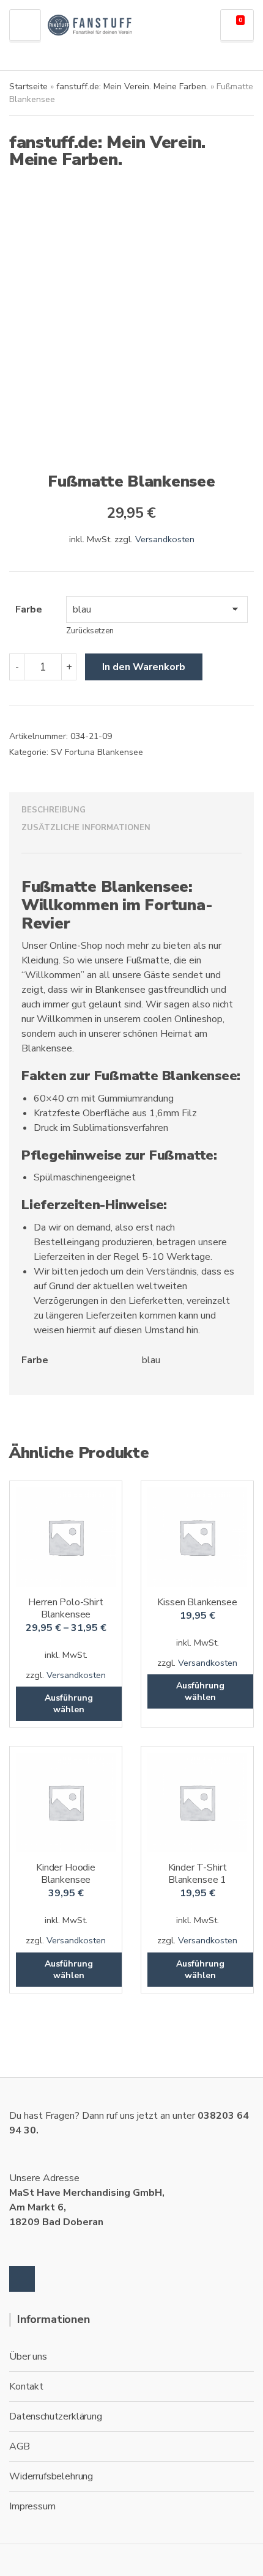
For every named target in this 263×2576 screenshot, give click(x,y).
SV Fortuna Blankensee (97, 752)
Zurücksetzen (90, 631)
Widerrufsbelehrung (51, 2476)
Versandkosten (165, 539)
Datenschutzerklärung (56, 2416)
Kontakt (26, 2386)
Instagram (22, 2279)
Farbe (29, 609)
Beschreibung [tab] (54, 810)
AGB (20, 2446)
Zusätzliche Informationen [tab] (86, 828)
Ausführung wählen (69, 1704)
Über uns (28, 2357)
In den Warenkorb (144, 667)
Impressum (32, 2506)
